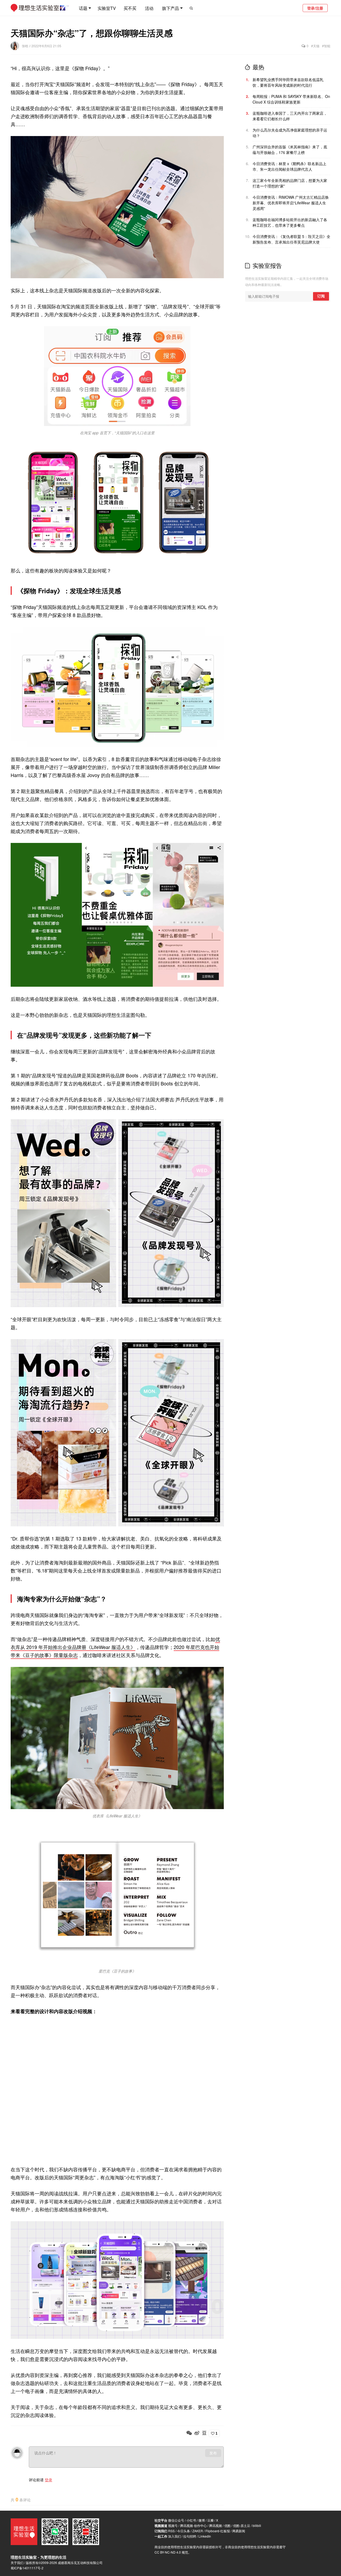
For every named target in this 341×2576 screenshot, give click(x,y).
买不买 (130, 8)
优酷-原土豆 (242, 2525)
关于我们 (17, 2563)
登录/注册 (315, 8)
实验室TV (107, 8)
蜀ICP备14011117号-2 (27, 2568)
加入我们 (174, 2536)
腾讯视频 (216, 2525)
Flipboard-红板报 (218, 2531)
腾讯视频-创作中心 (193, 2525)
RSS (171, 2531)
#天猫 (315, 46)
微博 (202, 2520)
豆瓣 (210, 2520)
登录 (48, 2480)
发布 (213, 2453)
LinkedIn (205, 2536)
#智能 (326, 46)
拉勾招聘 (190, 2536)
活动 (149, 8)
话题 (83, 8)
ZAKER (198, 2531)
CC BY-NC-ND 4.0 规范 (171, 2552)
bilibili (257, 2525)
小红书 (191, 2520)
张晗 (25, 46)
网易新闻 (239, 2531)
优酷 (228, 2525)
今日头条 (184, 2531)
